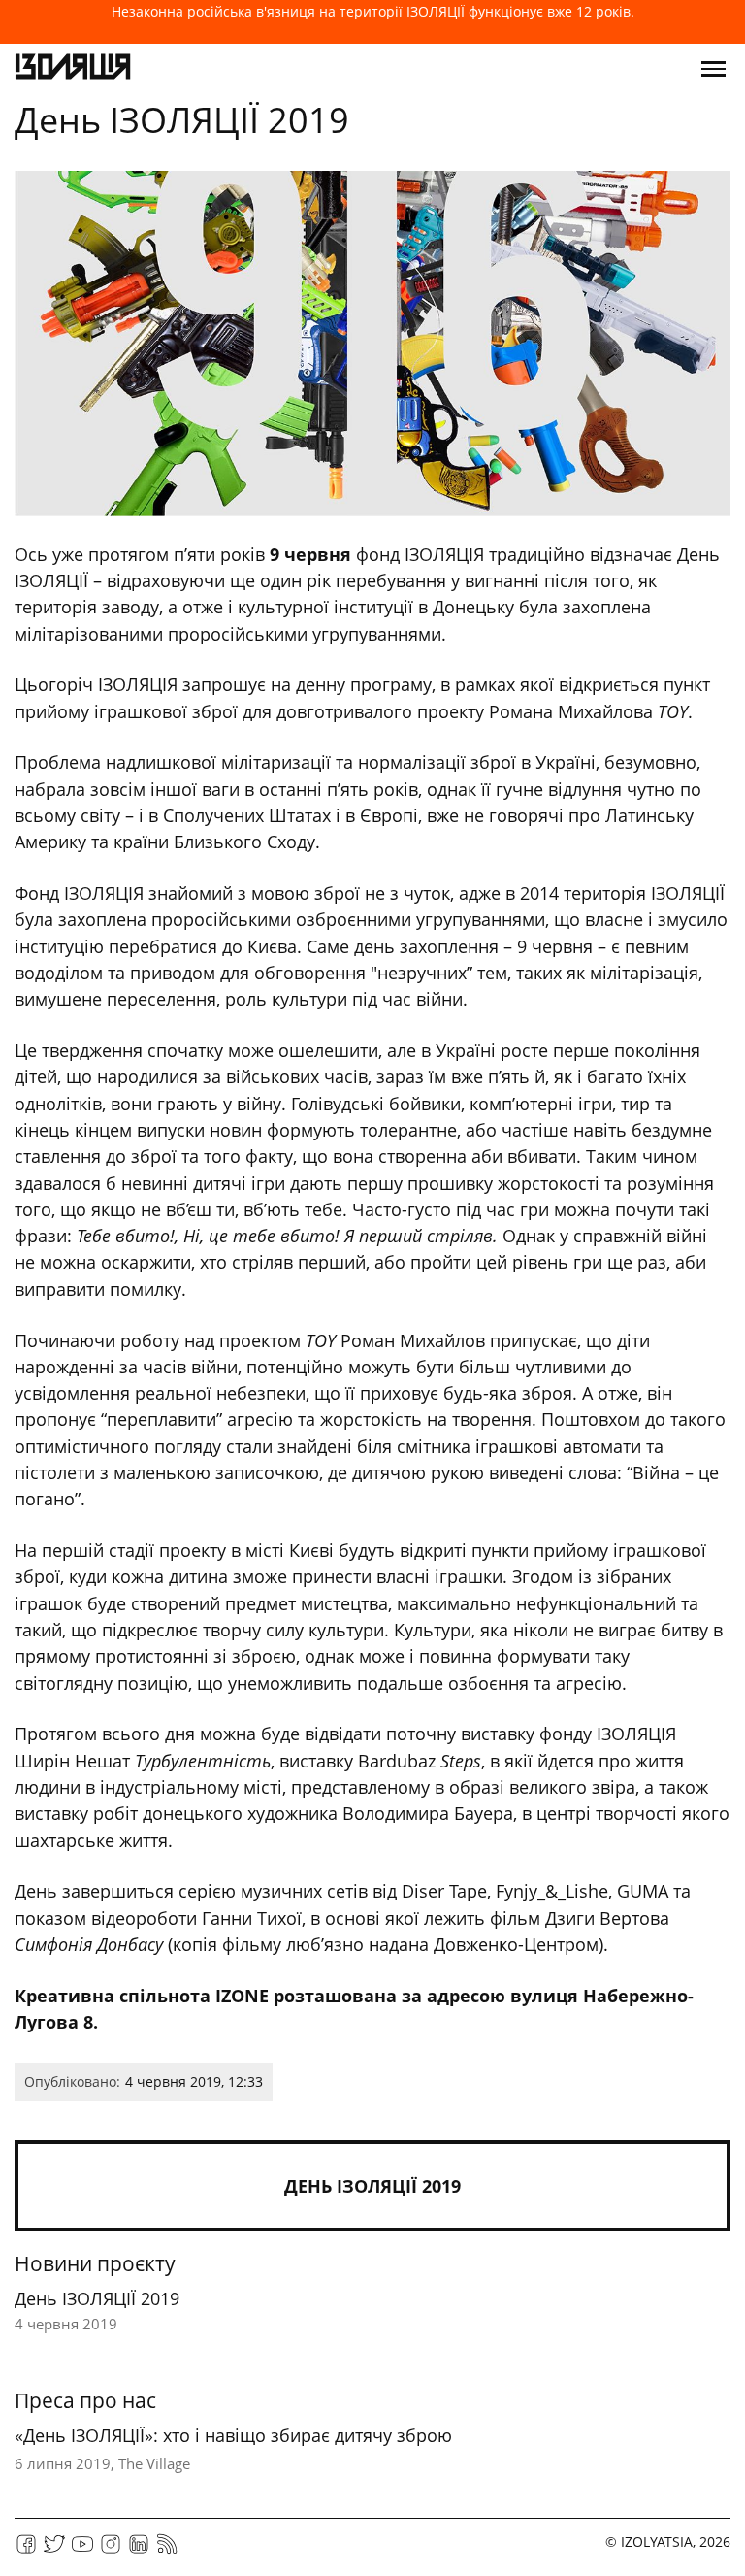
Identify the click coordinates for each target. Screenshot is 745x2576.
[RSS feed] (167, 2550)
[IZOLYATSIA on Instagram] (111, 2550)
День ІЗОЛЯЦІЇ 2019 (372, 2186)
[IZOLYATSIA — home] (73, 69)
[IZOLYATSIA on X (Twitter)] (54, 2550)
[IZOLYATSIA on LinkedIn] (139, 2550)
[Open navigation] (713, 69)
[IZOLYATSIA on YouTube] (82, 2550)
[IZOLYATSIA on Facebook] (26, 2550)
